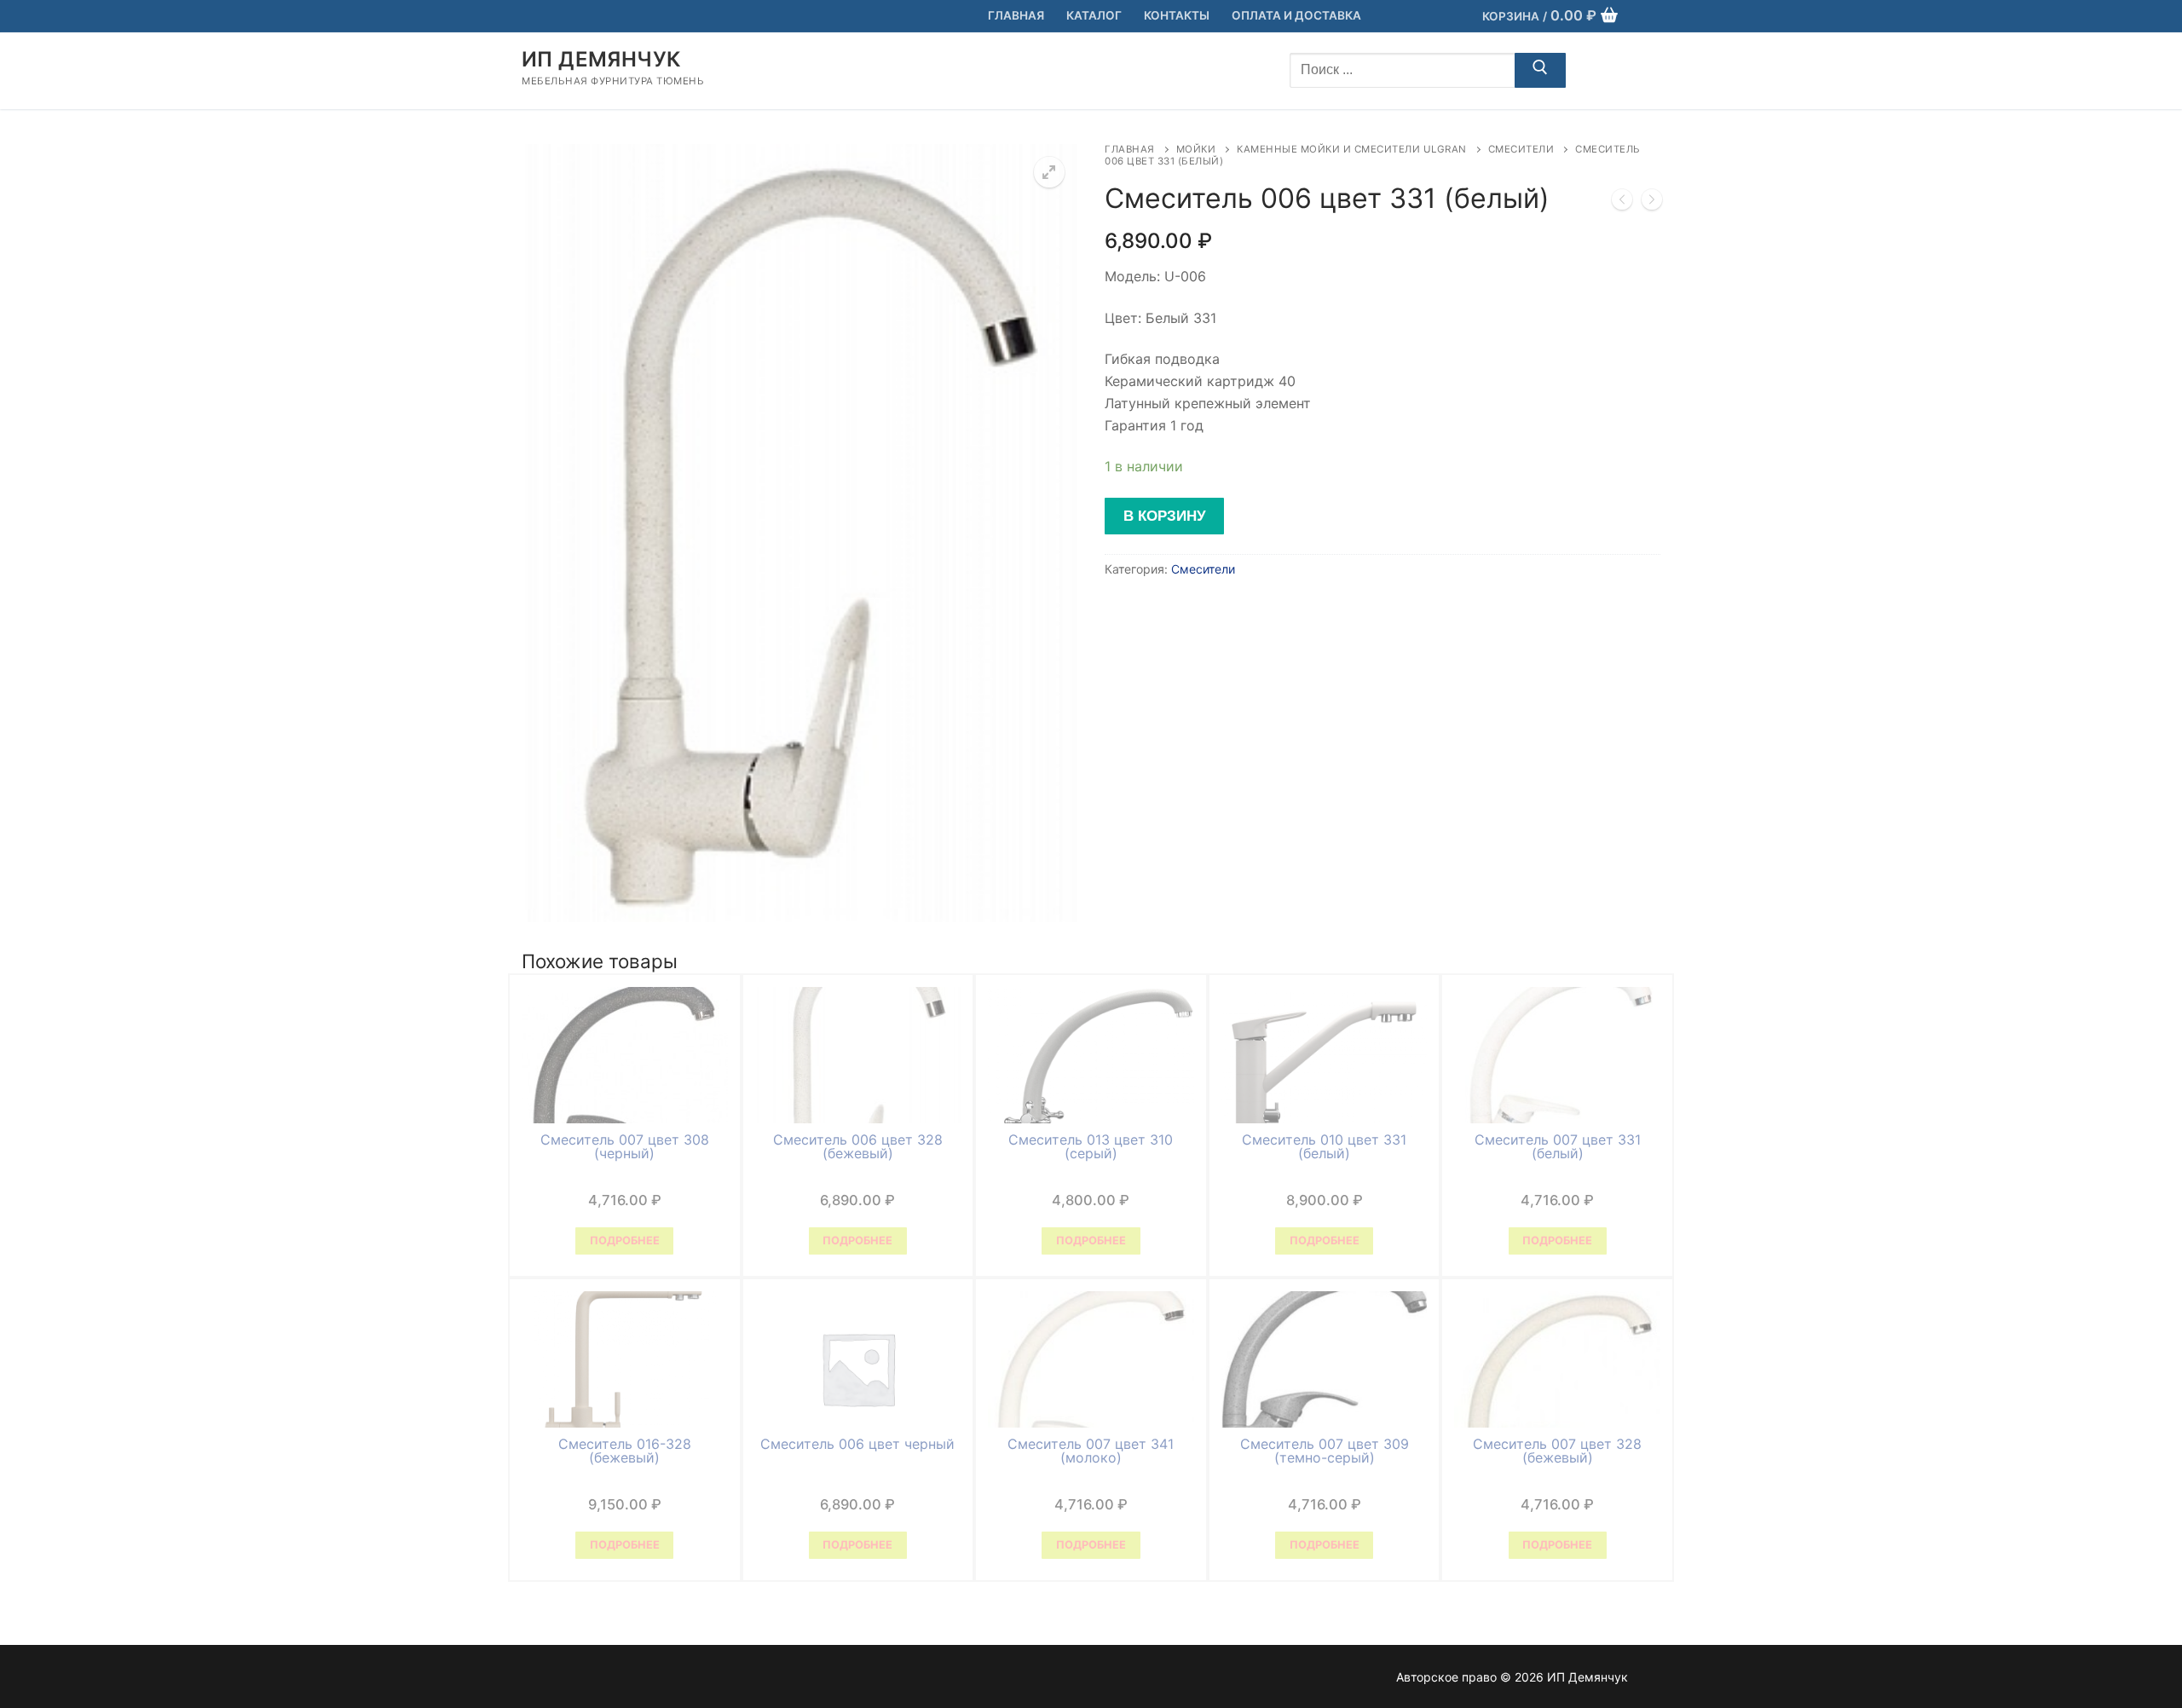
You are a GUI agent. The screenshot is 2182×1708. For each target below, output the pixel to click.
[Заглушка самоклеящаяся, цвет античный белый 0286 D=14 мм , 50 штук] (1622, 203)
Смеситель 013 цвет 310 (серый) (1091, 1146)
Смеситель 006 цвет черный (857, 1444)
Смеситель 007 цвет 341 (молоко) (1091, 1451)
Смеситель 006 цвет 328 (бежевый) (858, 1146)
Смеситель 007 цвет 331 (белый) (1558, 1146)
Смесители (1521, 149)
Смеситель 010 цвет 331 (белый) (1324, 1146)
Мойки (1196, 149)
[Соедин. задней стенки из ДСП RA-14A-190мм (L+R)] (1652, 203)
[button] (1049, 172)
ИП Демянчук (601, 59)
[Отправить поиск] (1540, 71)
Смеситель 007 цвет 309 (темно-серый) (1325, 1451)
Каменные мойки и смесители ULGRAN (1352, 149)
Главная (1130, 149)
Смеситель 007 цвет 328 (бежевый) (1557, 1451)
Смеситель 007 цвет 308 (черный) (625, 1146)
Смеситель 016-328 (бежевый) (625, 1451)
